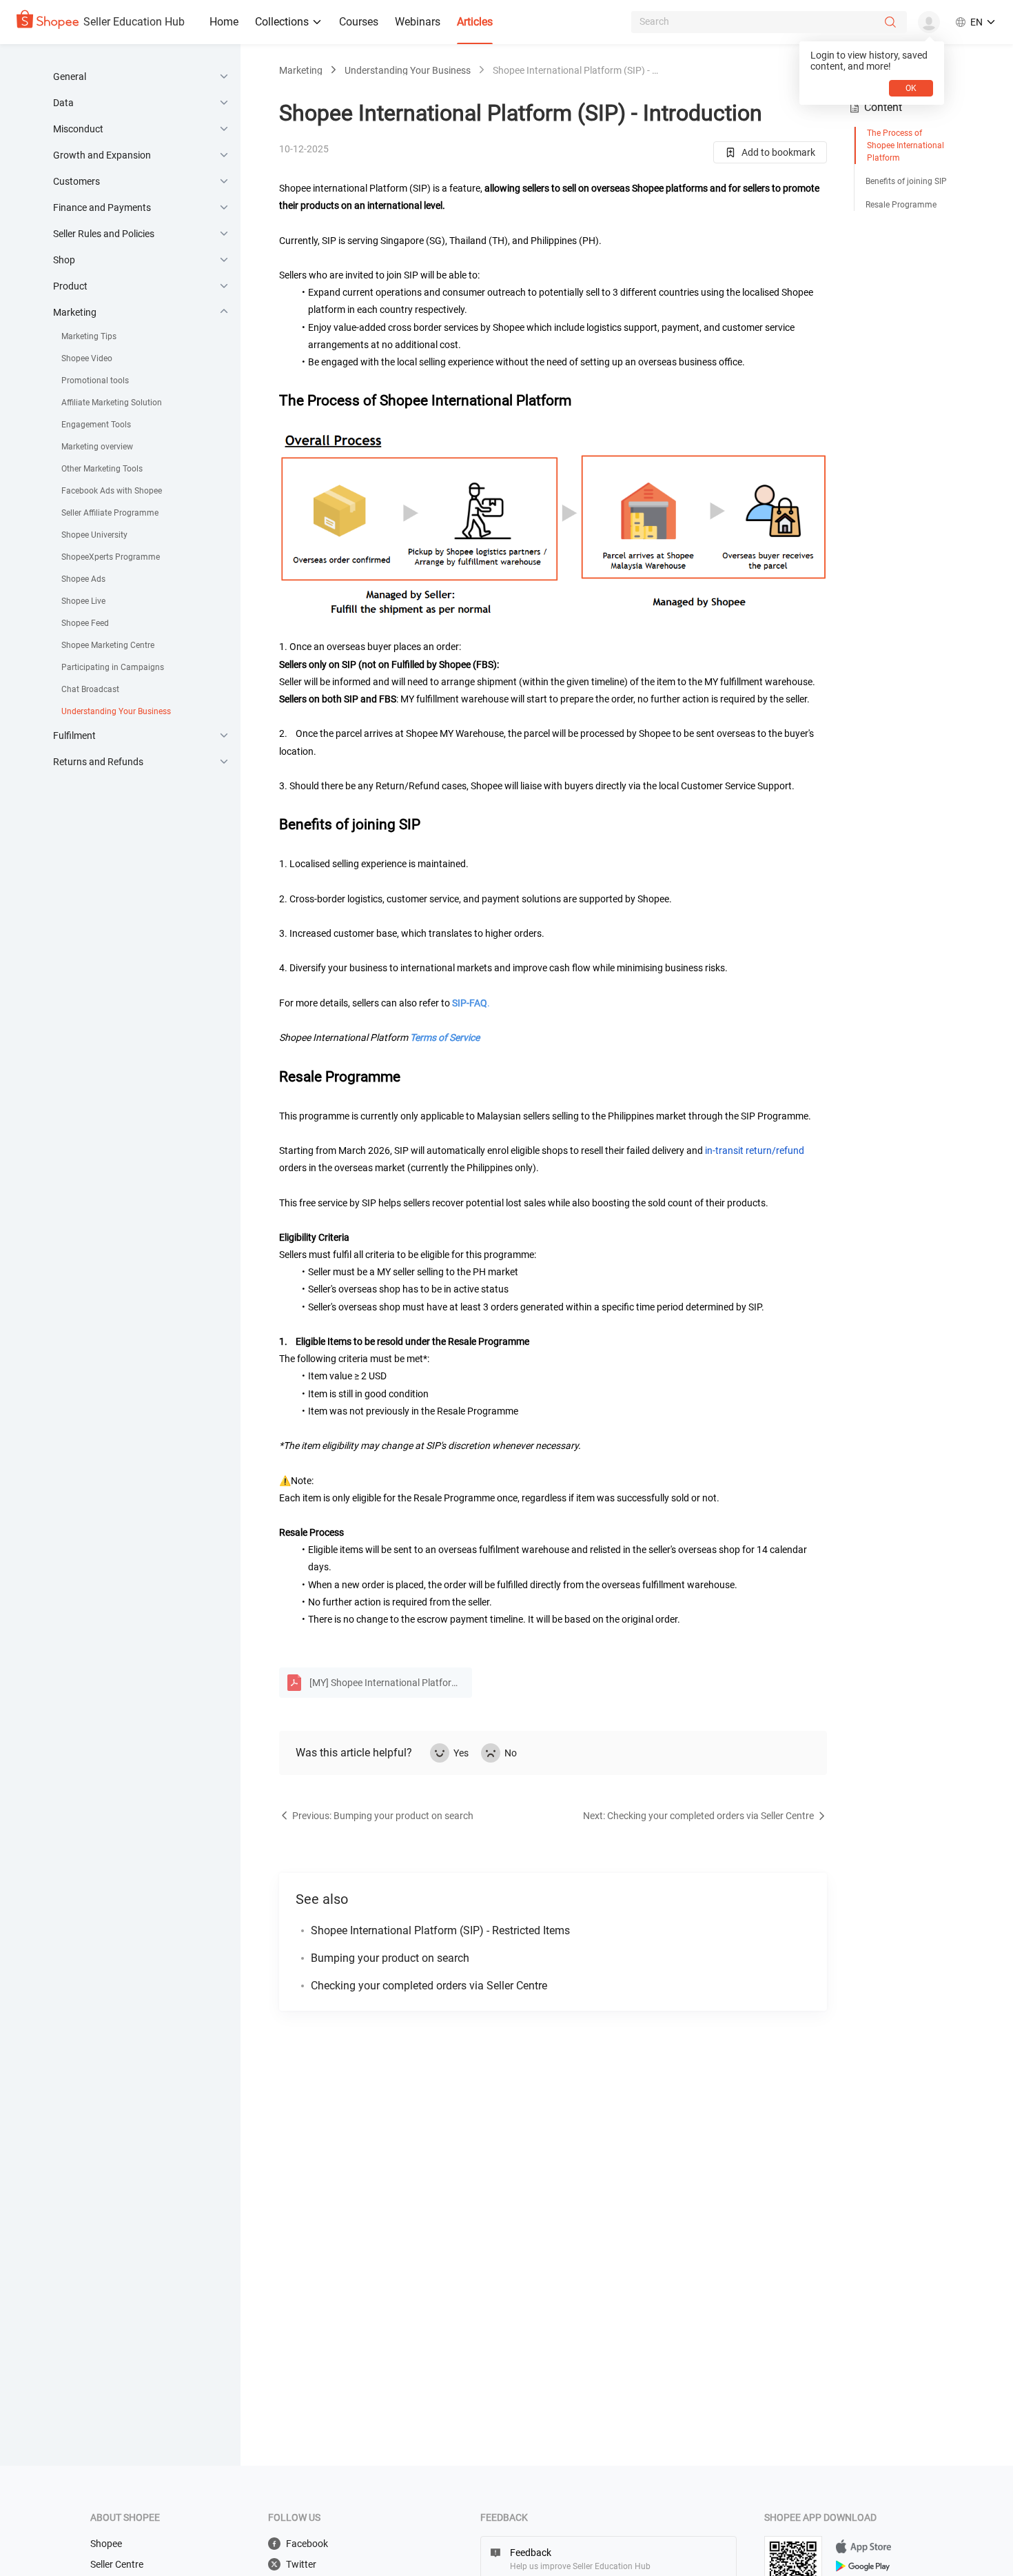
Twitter (301, 2564)
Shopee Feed (85, 623)
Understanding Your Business (116, 711)
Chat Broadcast (90, 689)
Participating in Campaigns (113, 667)
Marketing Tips (89, 336)
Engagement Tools (96, 425)
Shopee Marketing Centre (108, 645)
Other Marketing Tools (102, 469)
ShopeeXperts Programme (111, 557)
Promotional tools (95, 381)
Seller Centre (117, 2564)
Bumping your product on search (390, 1958)
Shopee (106, 2544)
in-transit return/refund (755, 1150)
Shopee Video (87, 358)
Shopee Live (83, 601)
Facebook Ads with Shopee (112, 491)
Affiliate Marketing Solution (112, 403)
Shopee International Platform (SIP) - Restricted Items (440, 1930)
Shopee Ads (83, 579)
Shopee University (94, 535)
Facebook (307, 2544)
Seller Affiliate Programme (110, 513)
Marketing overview (97, 447)
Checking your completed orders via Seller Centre (429, 1986)
